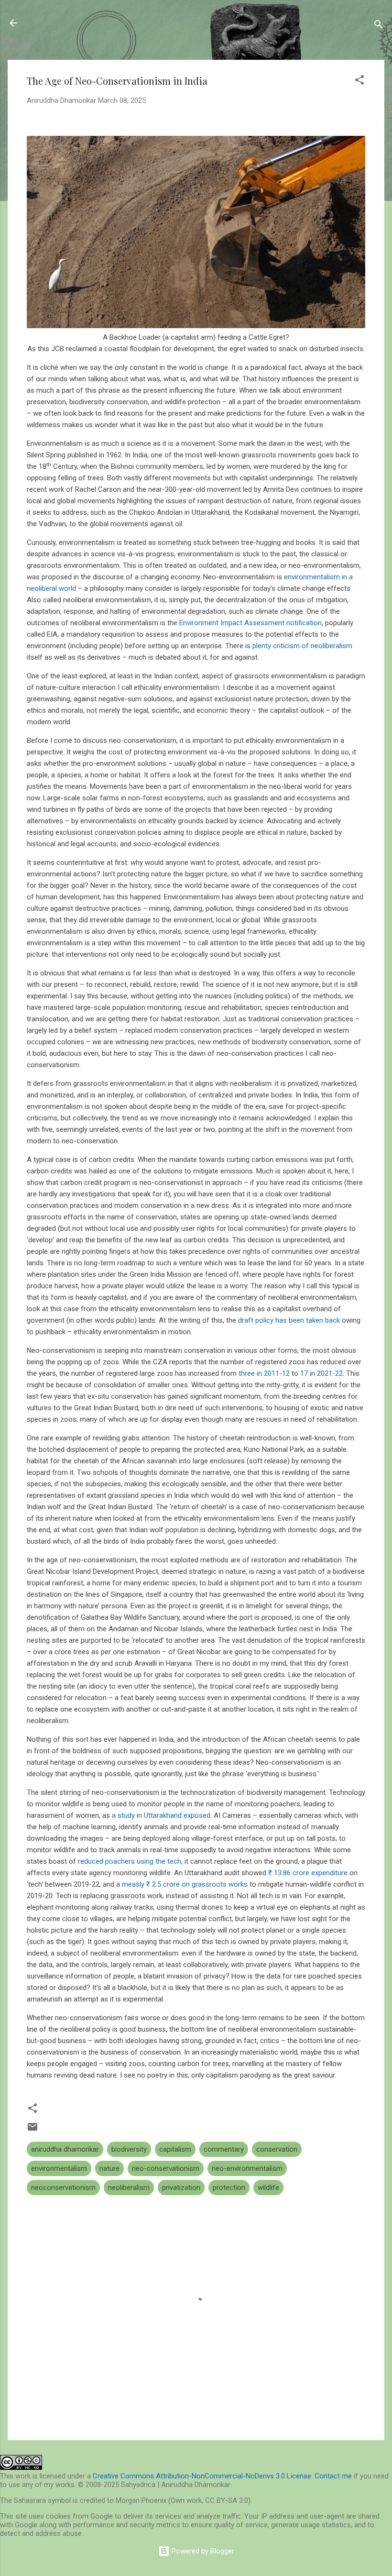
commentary (224, 2149)
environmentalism (59, 2168)
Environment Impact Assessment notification (250, 623)
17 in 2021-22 (321, 1373)
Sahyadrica (62, 23)
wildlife (268, 2188)
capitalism (175, 2149)
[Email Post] (33, 2130)
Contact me (333, 2476)
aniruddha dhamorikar (65, 2149)
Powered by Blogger (202, 2551)
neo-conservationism (166, 2168)
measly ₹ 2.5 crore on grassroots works (185, 1884)
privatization (181, 2188)
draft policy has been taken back (289, 1320)
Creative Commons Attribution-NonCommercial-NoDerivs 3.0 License (202, 2476)
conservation (277, 2149)
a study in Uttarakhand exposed (161, 1815)
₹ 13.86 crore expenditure (308, 1873)
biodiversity (129, 2149)
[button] (359, 82)
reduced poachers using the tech (130, 1861)
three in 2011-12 (264, 1373)
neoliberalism (129, 2188)
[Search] (379, 26)
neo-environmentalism (247, 2168)
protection (229, 2188)
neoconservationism (63, 2188)
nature (109, 2168)
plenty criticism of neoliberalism (302, 646)
